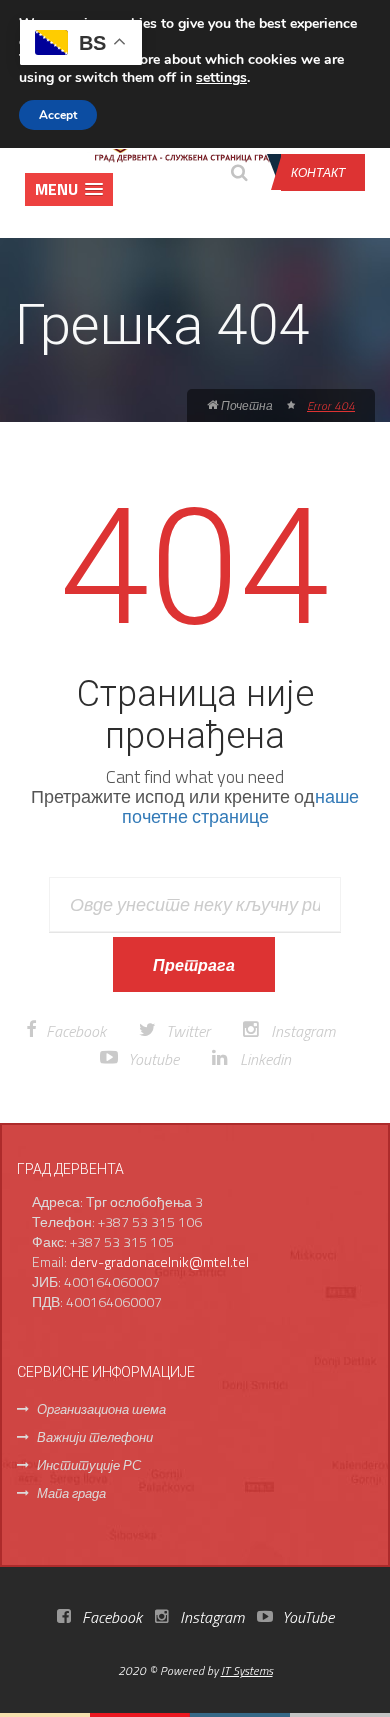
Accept (58, 115)
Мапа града (71, 1493)
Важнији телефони (95, 1437)
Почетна (245, 405)
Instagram (303, 1031)
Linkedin (265, 1059)
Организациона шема (101, 1409)
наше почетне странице (241, 806)
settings (221, 78)
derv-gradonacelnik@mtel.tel (159, 1261)
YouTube (306, 1617)
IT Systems (247, 1670)
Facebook (76, 1031)
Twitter (188, 1031)
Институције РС (89, 1465)
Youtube (153, 1059)
